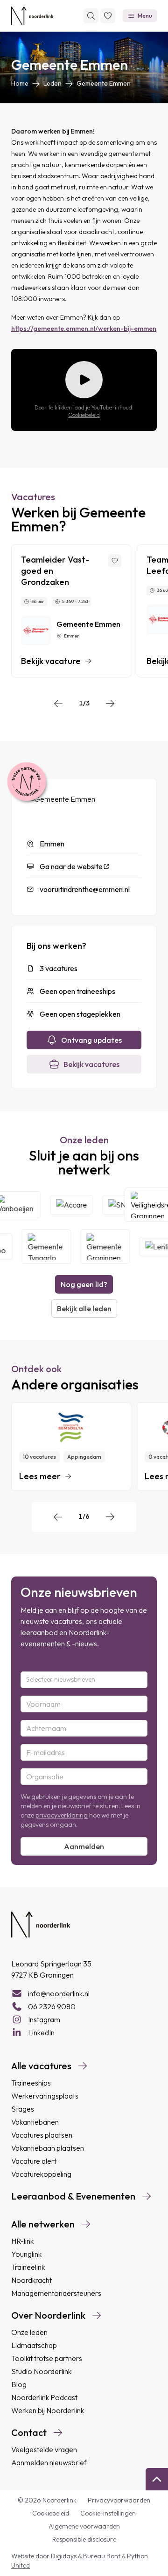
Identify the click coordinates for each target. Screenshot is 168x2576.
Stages (23, 2109)
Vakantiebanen (35, 2122)
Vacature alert (34, 2161)
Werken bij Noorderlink (48, 2410)
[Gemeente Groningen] (102, 1247)
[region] (84, 611)
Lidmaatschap (34, 2345)
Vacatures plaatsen (42, 2135)
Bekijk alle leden (84, 1308)
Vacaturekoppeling (41, 2174)
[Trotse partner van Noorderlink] (27, 782)
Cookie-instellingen (108, 2513)
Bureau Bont (102, 2556)
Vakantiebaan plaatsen (48, 2148)
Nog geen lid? (84, 1284)
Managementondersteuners (56, 2293)
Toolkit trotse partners (47, 2358)
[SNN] (125, 1205)
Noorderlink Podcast (44, 2397)
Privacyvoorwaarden (119, 2500)
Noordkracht (31, 2280)
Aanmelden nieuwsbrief (49, 2462)
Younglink (26, 2254)
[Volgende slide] (110, 704)
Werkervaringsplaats (45, 2096)
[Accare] (75, 1205)
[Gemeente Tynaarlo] (43, 1247)
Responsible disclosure (84, 2539)
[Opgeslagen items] (108, 16)
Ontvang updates (91, 1040)
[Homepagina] (32, 16)
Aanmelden (84, 1846)
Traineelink (28, 2267)
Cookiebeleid (84, 415)
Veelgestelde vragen (44, 2449)
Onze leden (29, 2332)
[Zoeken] (91, 16)
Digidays (64, 2556)
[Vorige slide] (58, 704)
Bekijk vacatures (91, 1064)
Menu (145, 16)
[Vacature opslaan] (115, 561)
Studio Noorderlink (41, 2371)
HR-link (22, 2241)
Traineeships (31, 2083)
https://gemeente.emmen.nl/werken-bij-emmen (84, 329)
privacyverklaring (62, 1815)
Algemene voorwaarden (84, 2526)
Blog (19, 2384)
